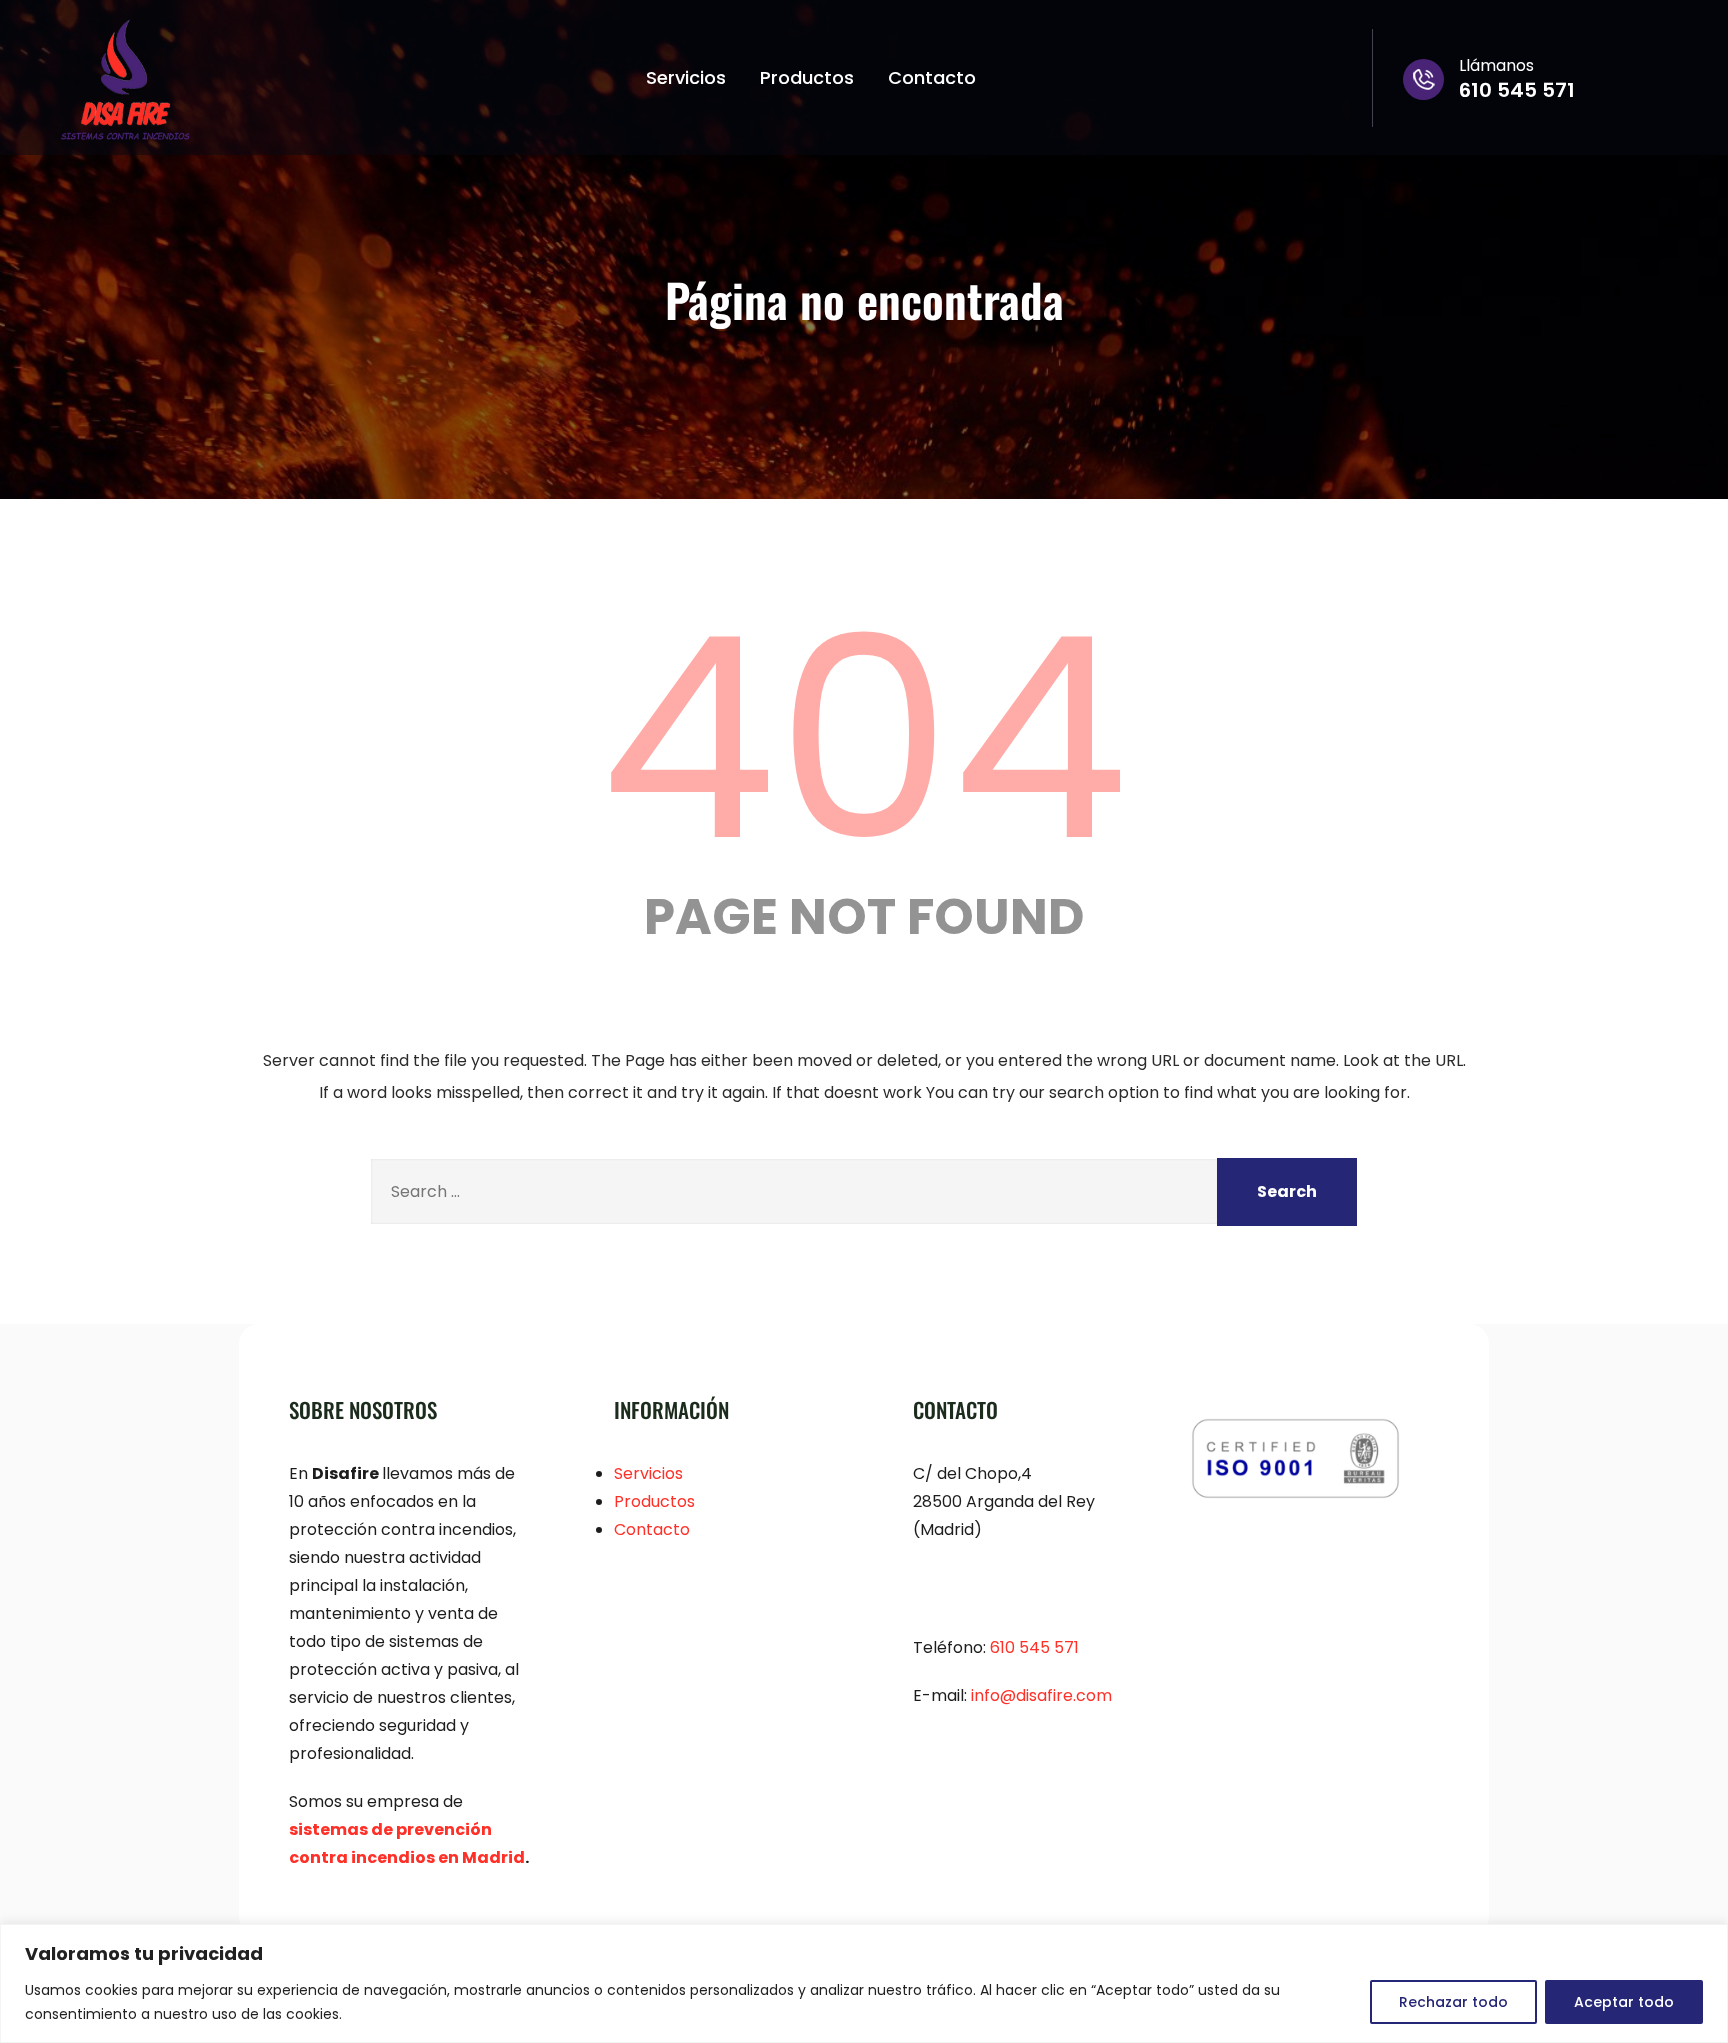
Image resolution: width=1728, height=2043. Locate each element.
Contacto (932, 77)
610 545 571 (1034, 1647)
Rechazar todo (1453, 2002)
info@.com (1041, 1695)
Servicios (686, 77)
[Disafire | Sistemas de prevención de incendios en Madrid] (125, 80)
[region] (864, 1983)
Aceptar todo (1624, 2002)
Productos (807, 77)
